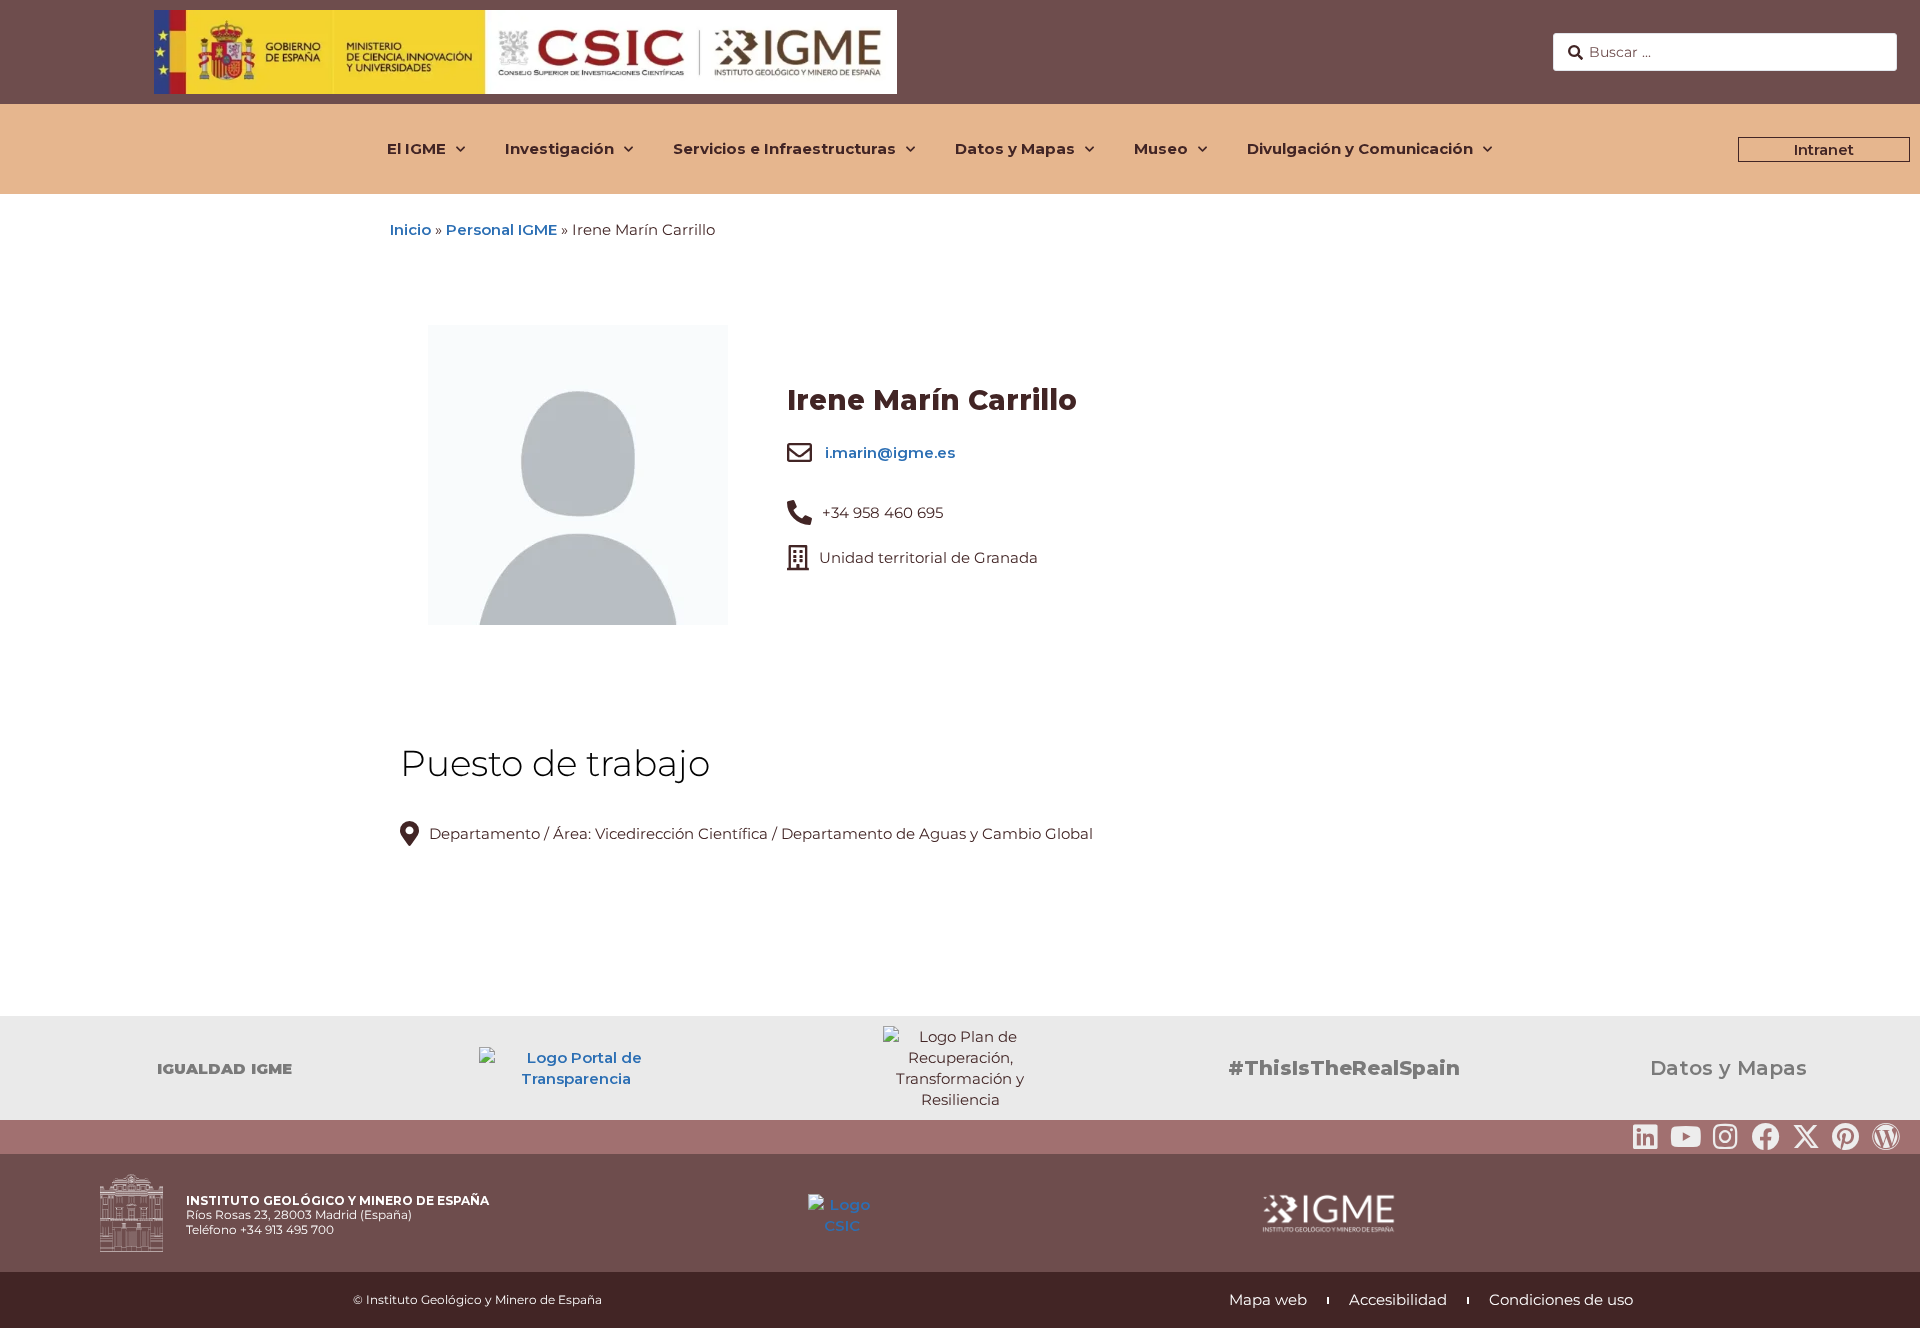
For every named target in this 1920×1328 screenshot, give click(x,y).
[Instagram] (1726, 1137)
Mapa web (1268, 1299)
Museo (1161, 148)
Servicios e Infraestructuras (784, 148)
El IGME (416, 148)
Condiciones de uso (1561, 1299)
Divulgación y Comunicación (1360, 148)
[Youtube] (1686, 1137)
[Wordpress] (1886, 1137)
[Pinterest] (1846, 1137)
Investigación (559, 148)
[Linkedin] (1646, 1137)
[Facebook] (1766, 1137)
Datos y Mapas (1015, 148)
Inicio (410, 229)
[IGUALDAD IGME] (25, 1068)
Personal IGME (501, 229)
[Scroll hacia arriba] (1873, 1299)
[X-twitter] (1806, 1137)
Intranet (1824, 149)
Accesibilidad (1398, 1299)
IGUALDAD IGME (224, 1068)
